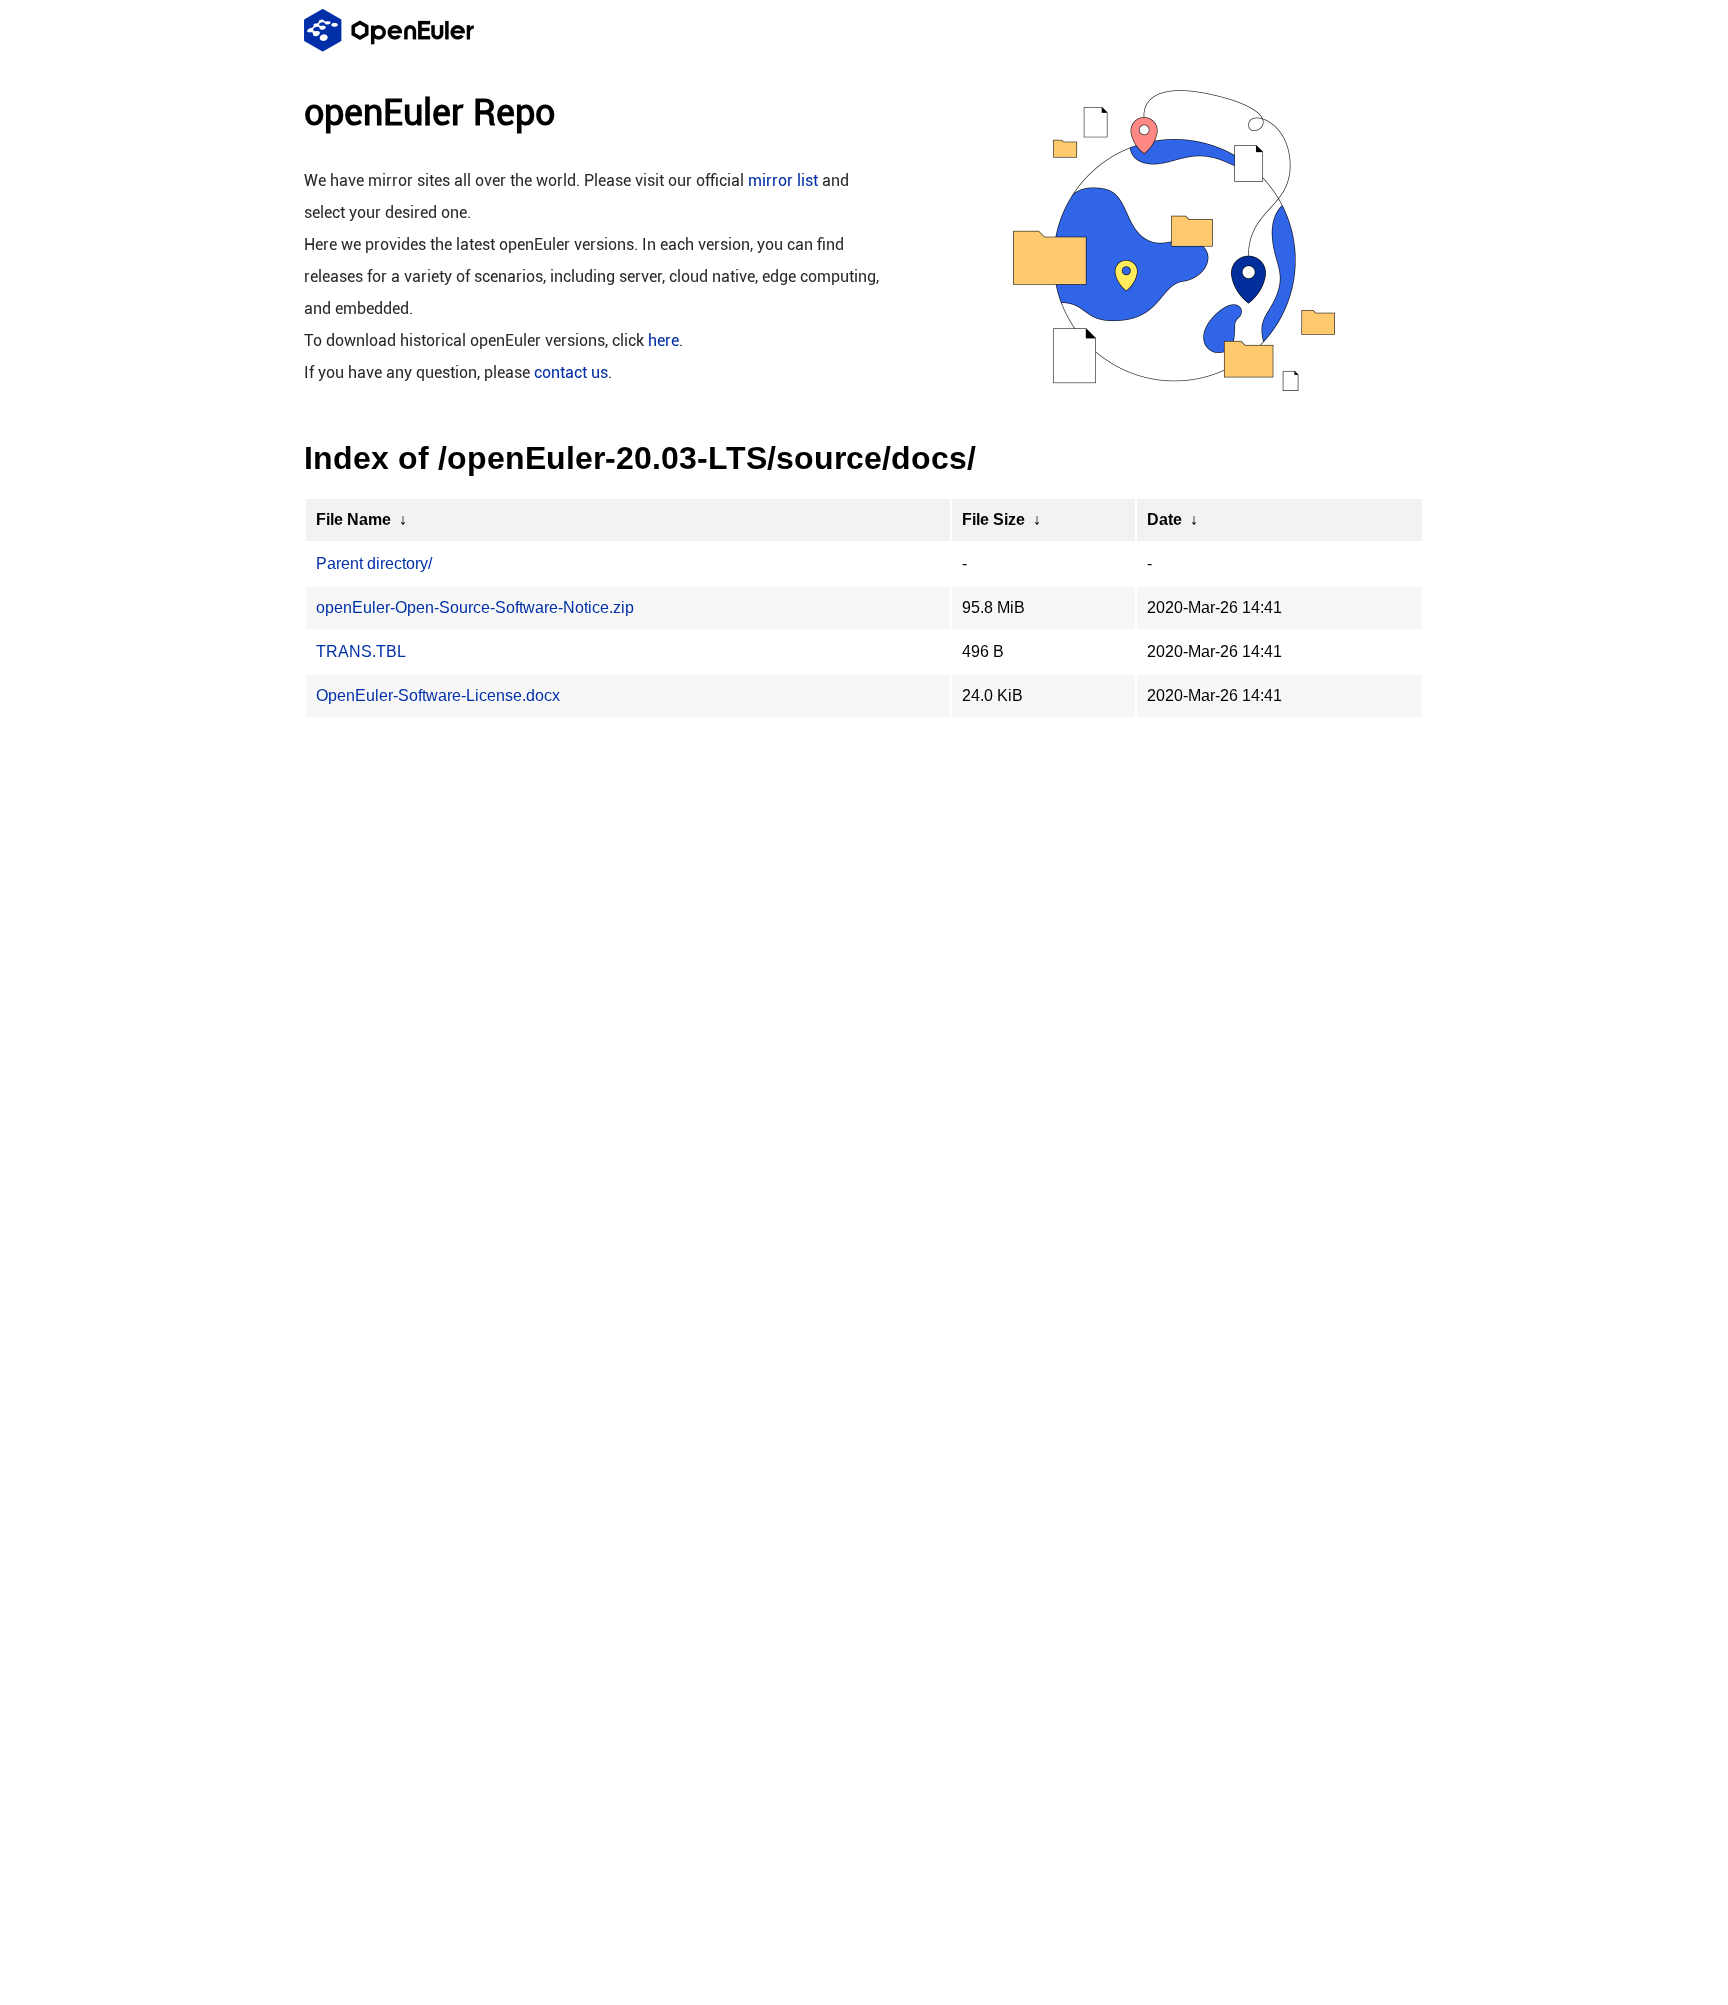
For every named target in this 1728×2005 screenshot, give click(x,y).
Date (1164, 519)
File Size (993, 519)
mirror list (783, 180)
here (663, 340)
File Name (353, 519)
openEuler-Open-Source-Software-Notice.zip (475, 607)
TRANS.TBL (361, 651)
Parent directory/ (374, 563)
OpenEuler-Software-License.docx (438, 695)
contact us (571, 372)
